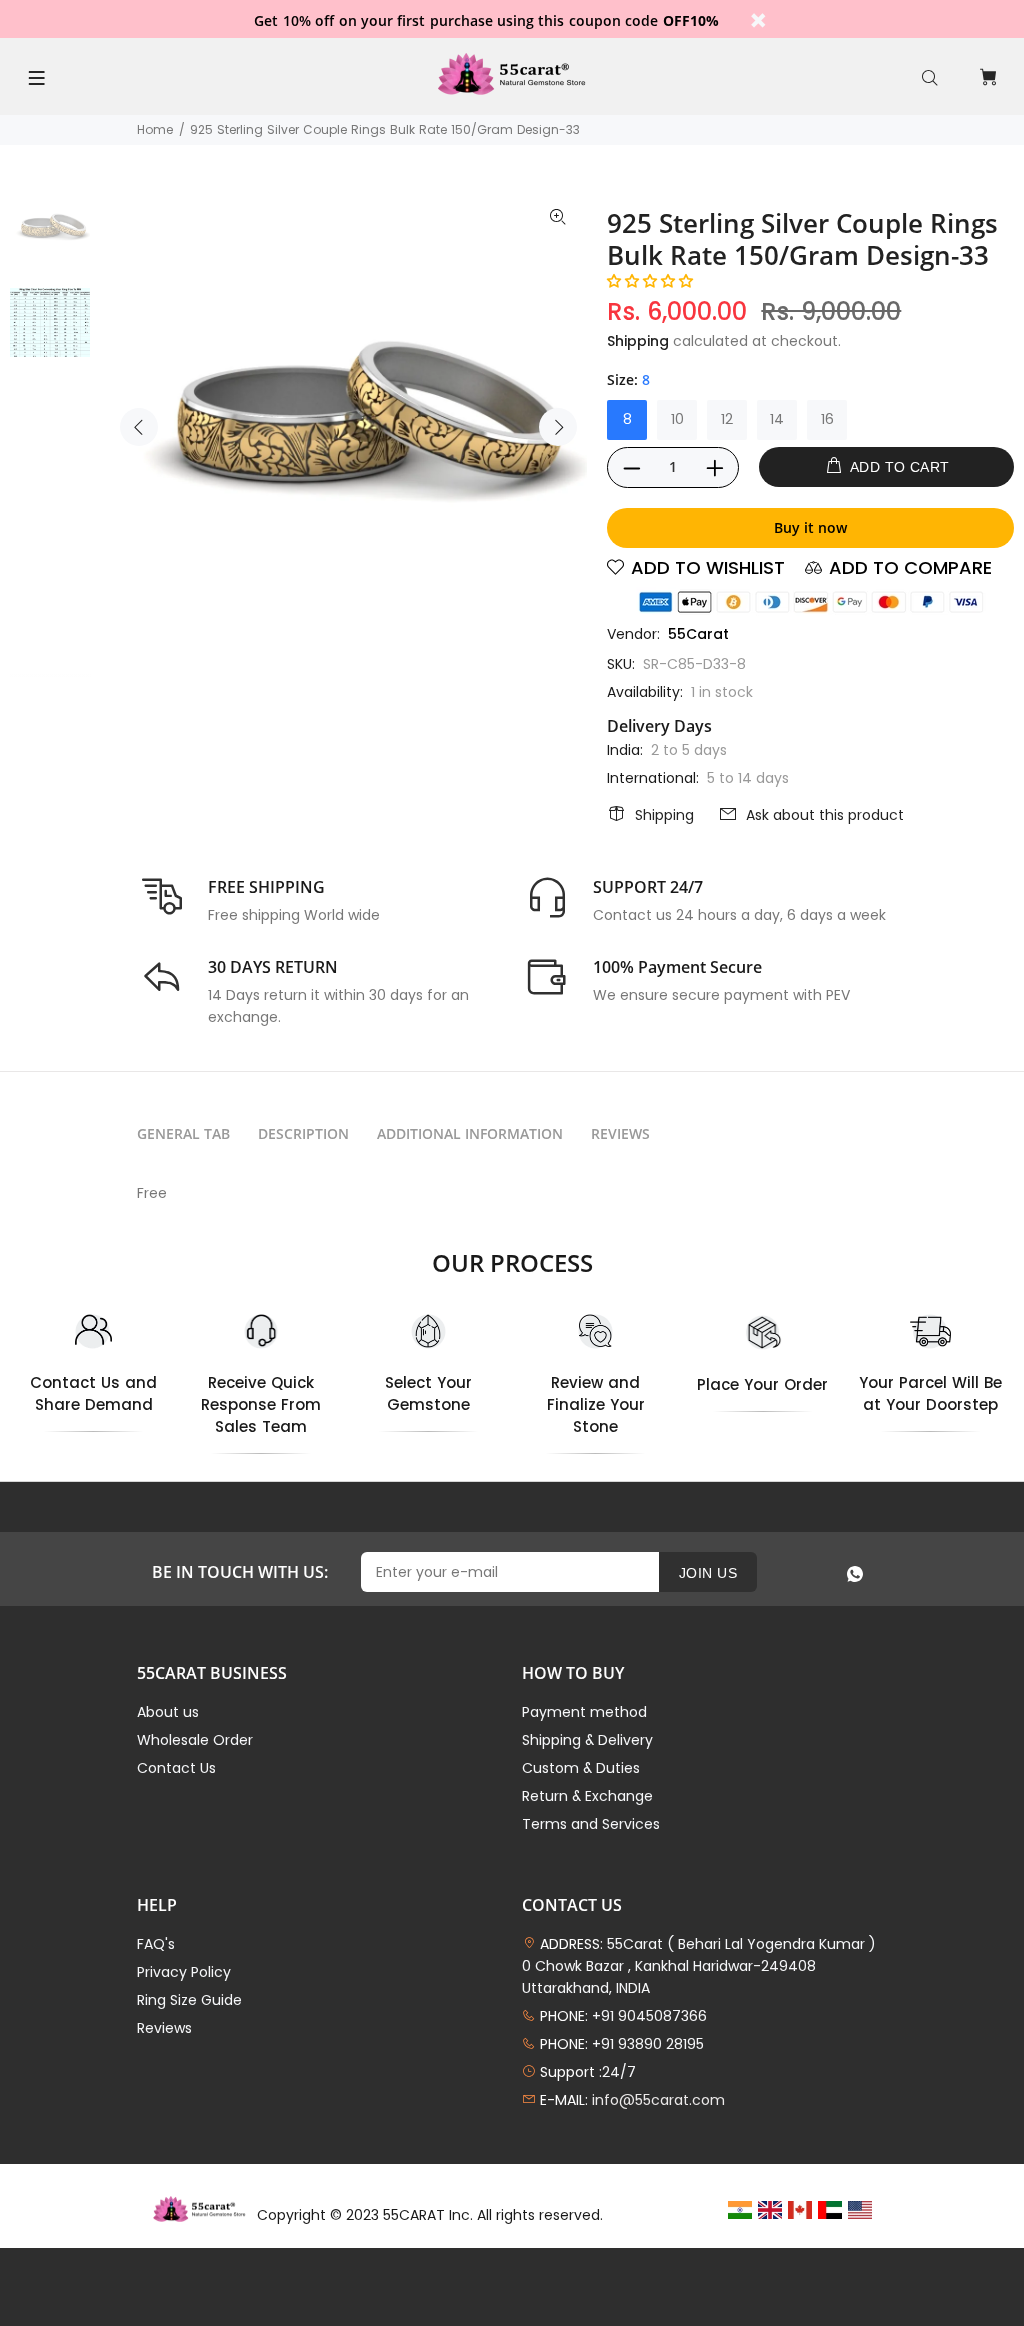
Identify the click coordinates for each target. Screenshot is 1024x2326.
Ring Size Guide (189, 2000)
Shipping (638, 341)
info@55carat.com (658, 2100)
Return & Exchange (587, 1796)
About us (168, 1712)
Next (558, 427)
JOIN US (708, 1573)
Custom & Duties (581, 1768)
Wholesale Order (195, 1740)
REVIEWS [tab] (620, 1133)
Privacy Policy (184, 1972)
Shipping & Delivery (587, 1740)
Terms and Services (591, 1824)
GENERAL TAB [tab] (183, 1133)
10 (677, 419)
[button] (650, 281)
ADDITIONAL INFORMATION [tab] (470, 1133)
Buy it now (810, 527)
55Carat (698, 634)
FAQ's (156, 1944)
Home (155, 129)
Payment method (584, 1712)
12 (727, 419)
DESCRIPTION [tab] (303, 1133)
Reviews (164, 2028)
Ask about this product (825, 815)
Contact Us (176, 1768)
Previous (139, 427)
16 (827, 419)
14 (777, 419)
